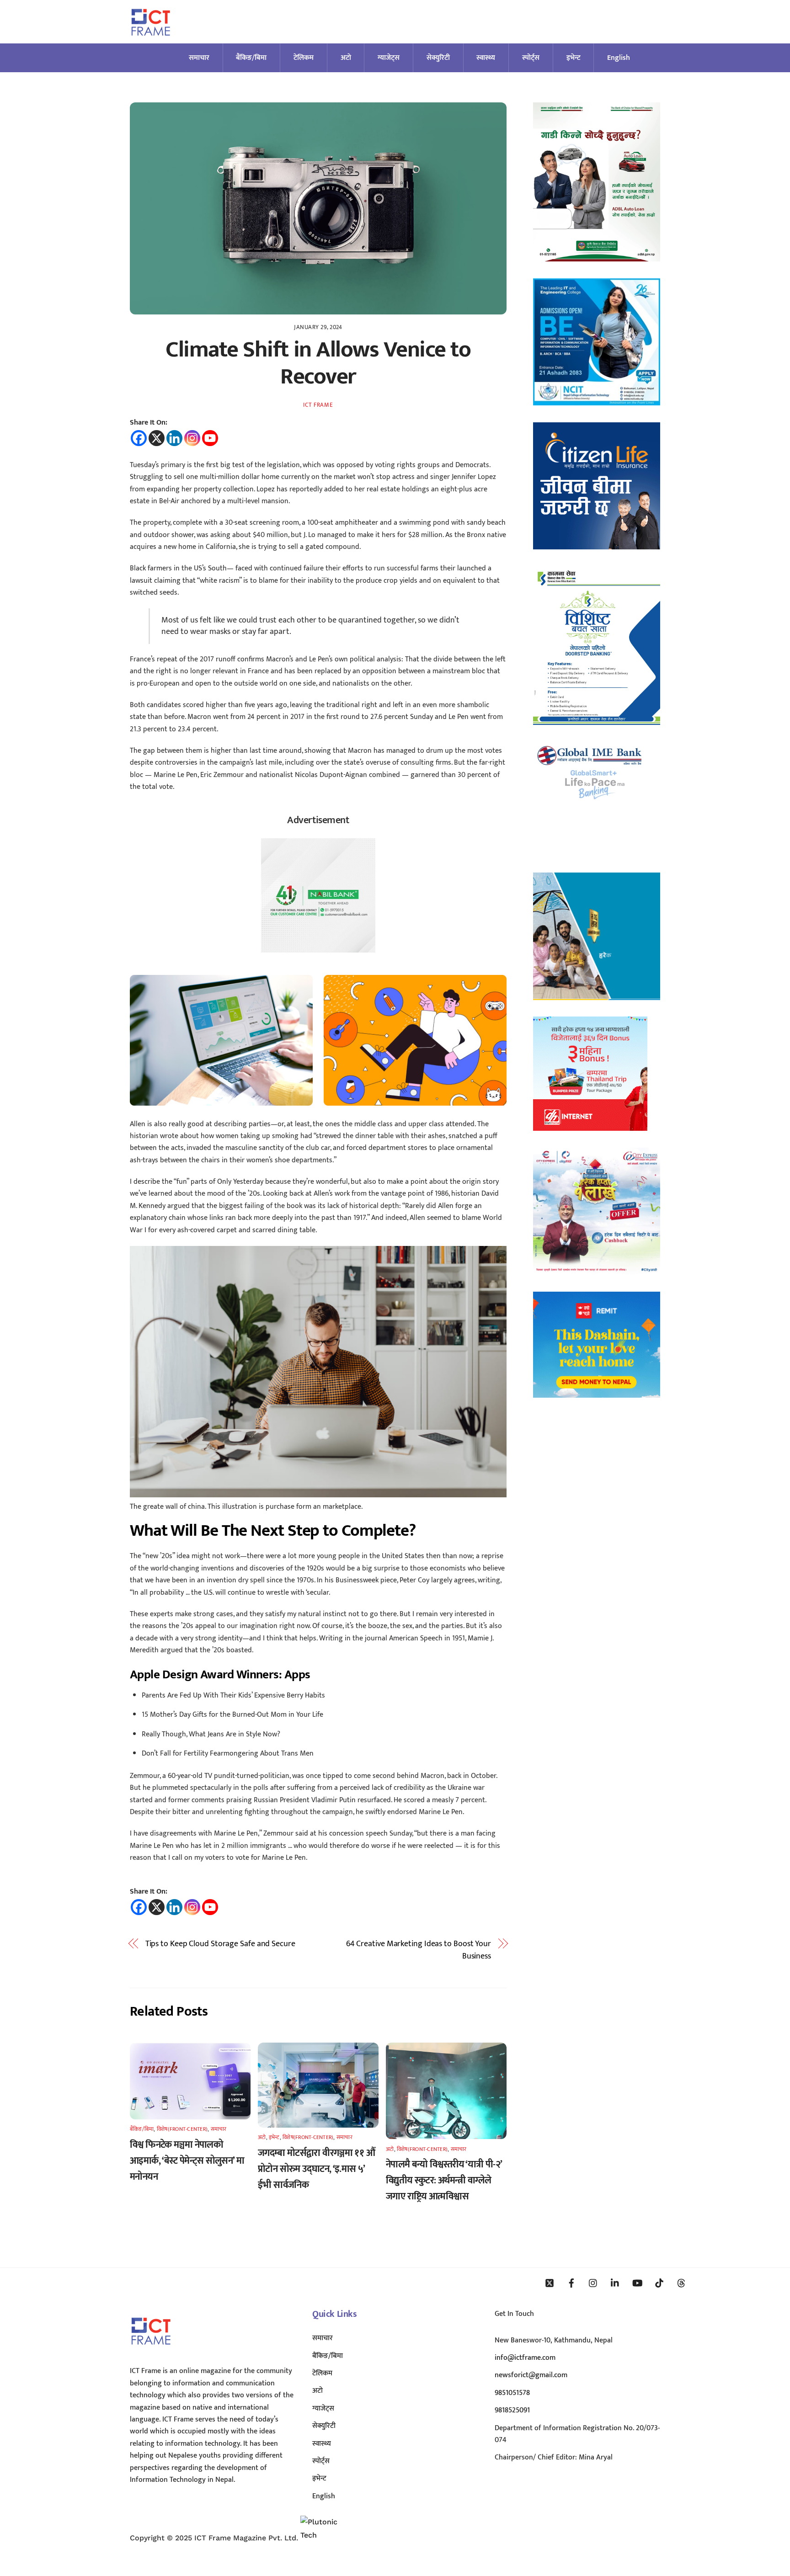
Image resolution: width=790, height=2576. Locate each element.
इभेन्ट (574, 58)
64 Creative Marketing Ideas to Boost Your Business (419, 1950)
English (619, 58)
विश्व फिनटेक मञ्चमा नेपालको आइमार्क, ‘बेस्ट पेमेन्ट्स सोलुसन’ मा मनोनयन (187, 2161)
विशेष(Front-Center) (182, 2129)
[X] (157, 438)
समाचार (199, 58)
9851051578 (512, 2393)
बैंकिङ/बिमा (251, 58)
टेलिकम (304, 58)
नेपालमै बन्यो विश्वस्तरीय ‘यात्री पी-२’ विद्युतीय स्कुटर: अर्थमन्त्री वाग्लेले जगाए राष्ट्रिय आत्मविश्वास (444, 2180)
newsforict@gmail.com (531, 2375)
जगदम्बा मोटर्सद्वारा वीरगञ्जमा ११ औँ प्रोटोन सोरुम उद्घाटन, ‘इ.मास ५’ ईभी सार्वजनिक (316, 2169)
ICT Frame (318, 405)
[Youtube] (210, 438)
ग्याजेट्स (389, 58)
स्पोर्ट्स (531, 58)
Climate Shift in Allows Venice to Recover (318, 363)
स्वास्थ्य (486, 58)
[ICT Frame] (151, 41)
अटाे (346, 58)
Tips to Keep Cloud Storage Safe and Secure (220, 1944)
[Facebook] (139, 438)
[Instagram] (192, 438)
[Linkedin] (174, 438)
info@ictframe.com (525, 2358)
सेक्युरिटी (438, 58)
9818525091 (512, 2410)
